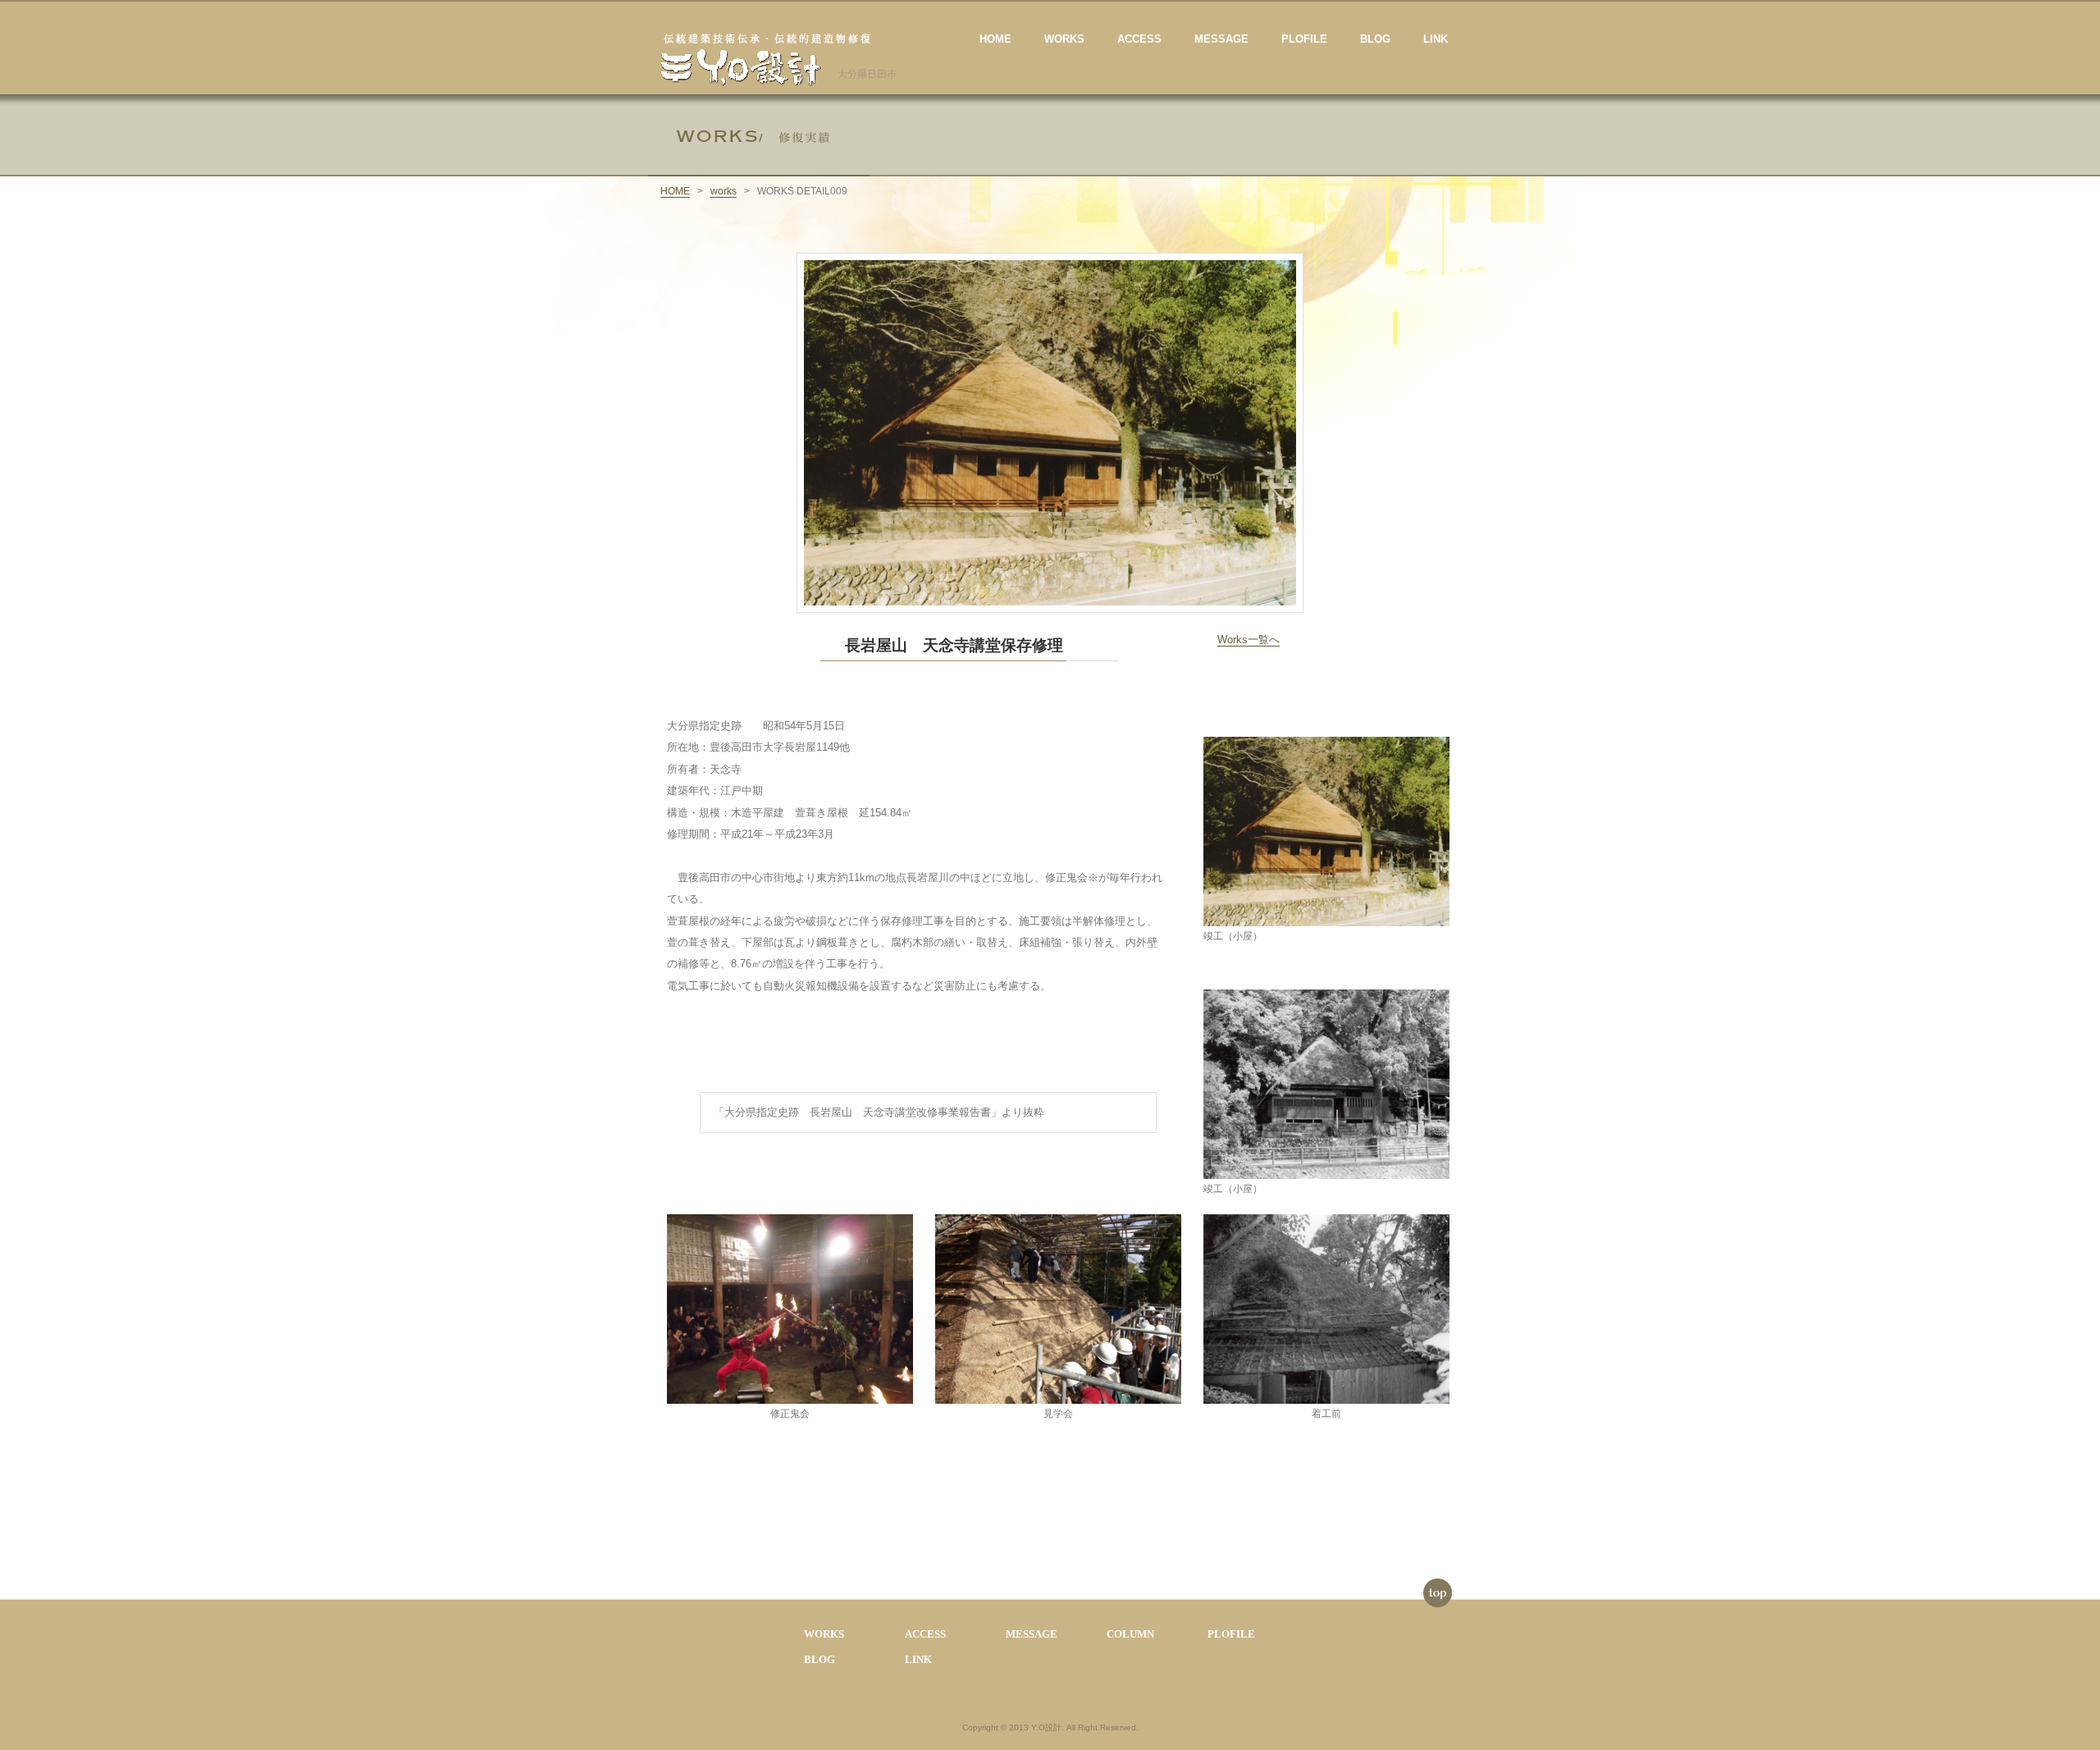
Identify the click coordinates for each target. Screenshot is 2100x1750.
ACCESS (1139, 39)
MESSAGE (1221, 39)
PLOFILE (1304, 39)
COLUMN (1130, 1634)
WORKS (1064, 39)
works (724, 191)
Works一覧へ (1249, 640)
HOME (995, 39)
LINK (1436, 39)
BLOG (1375, 39)
